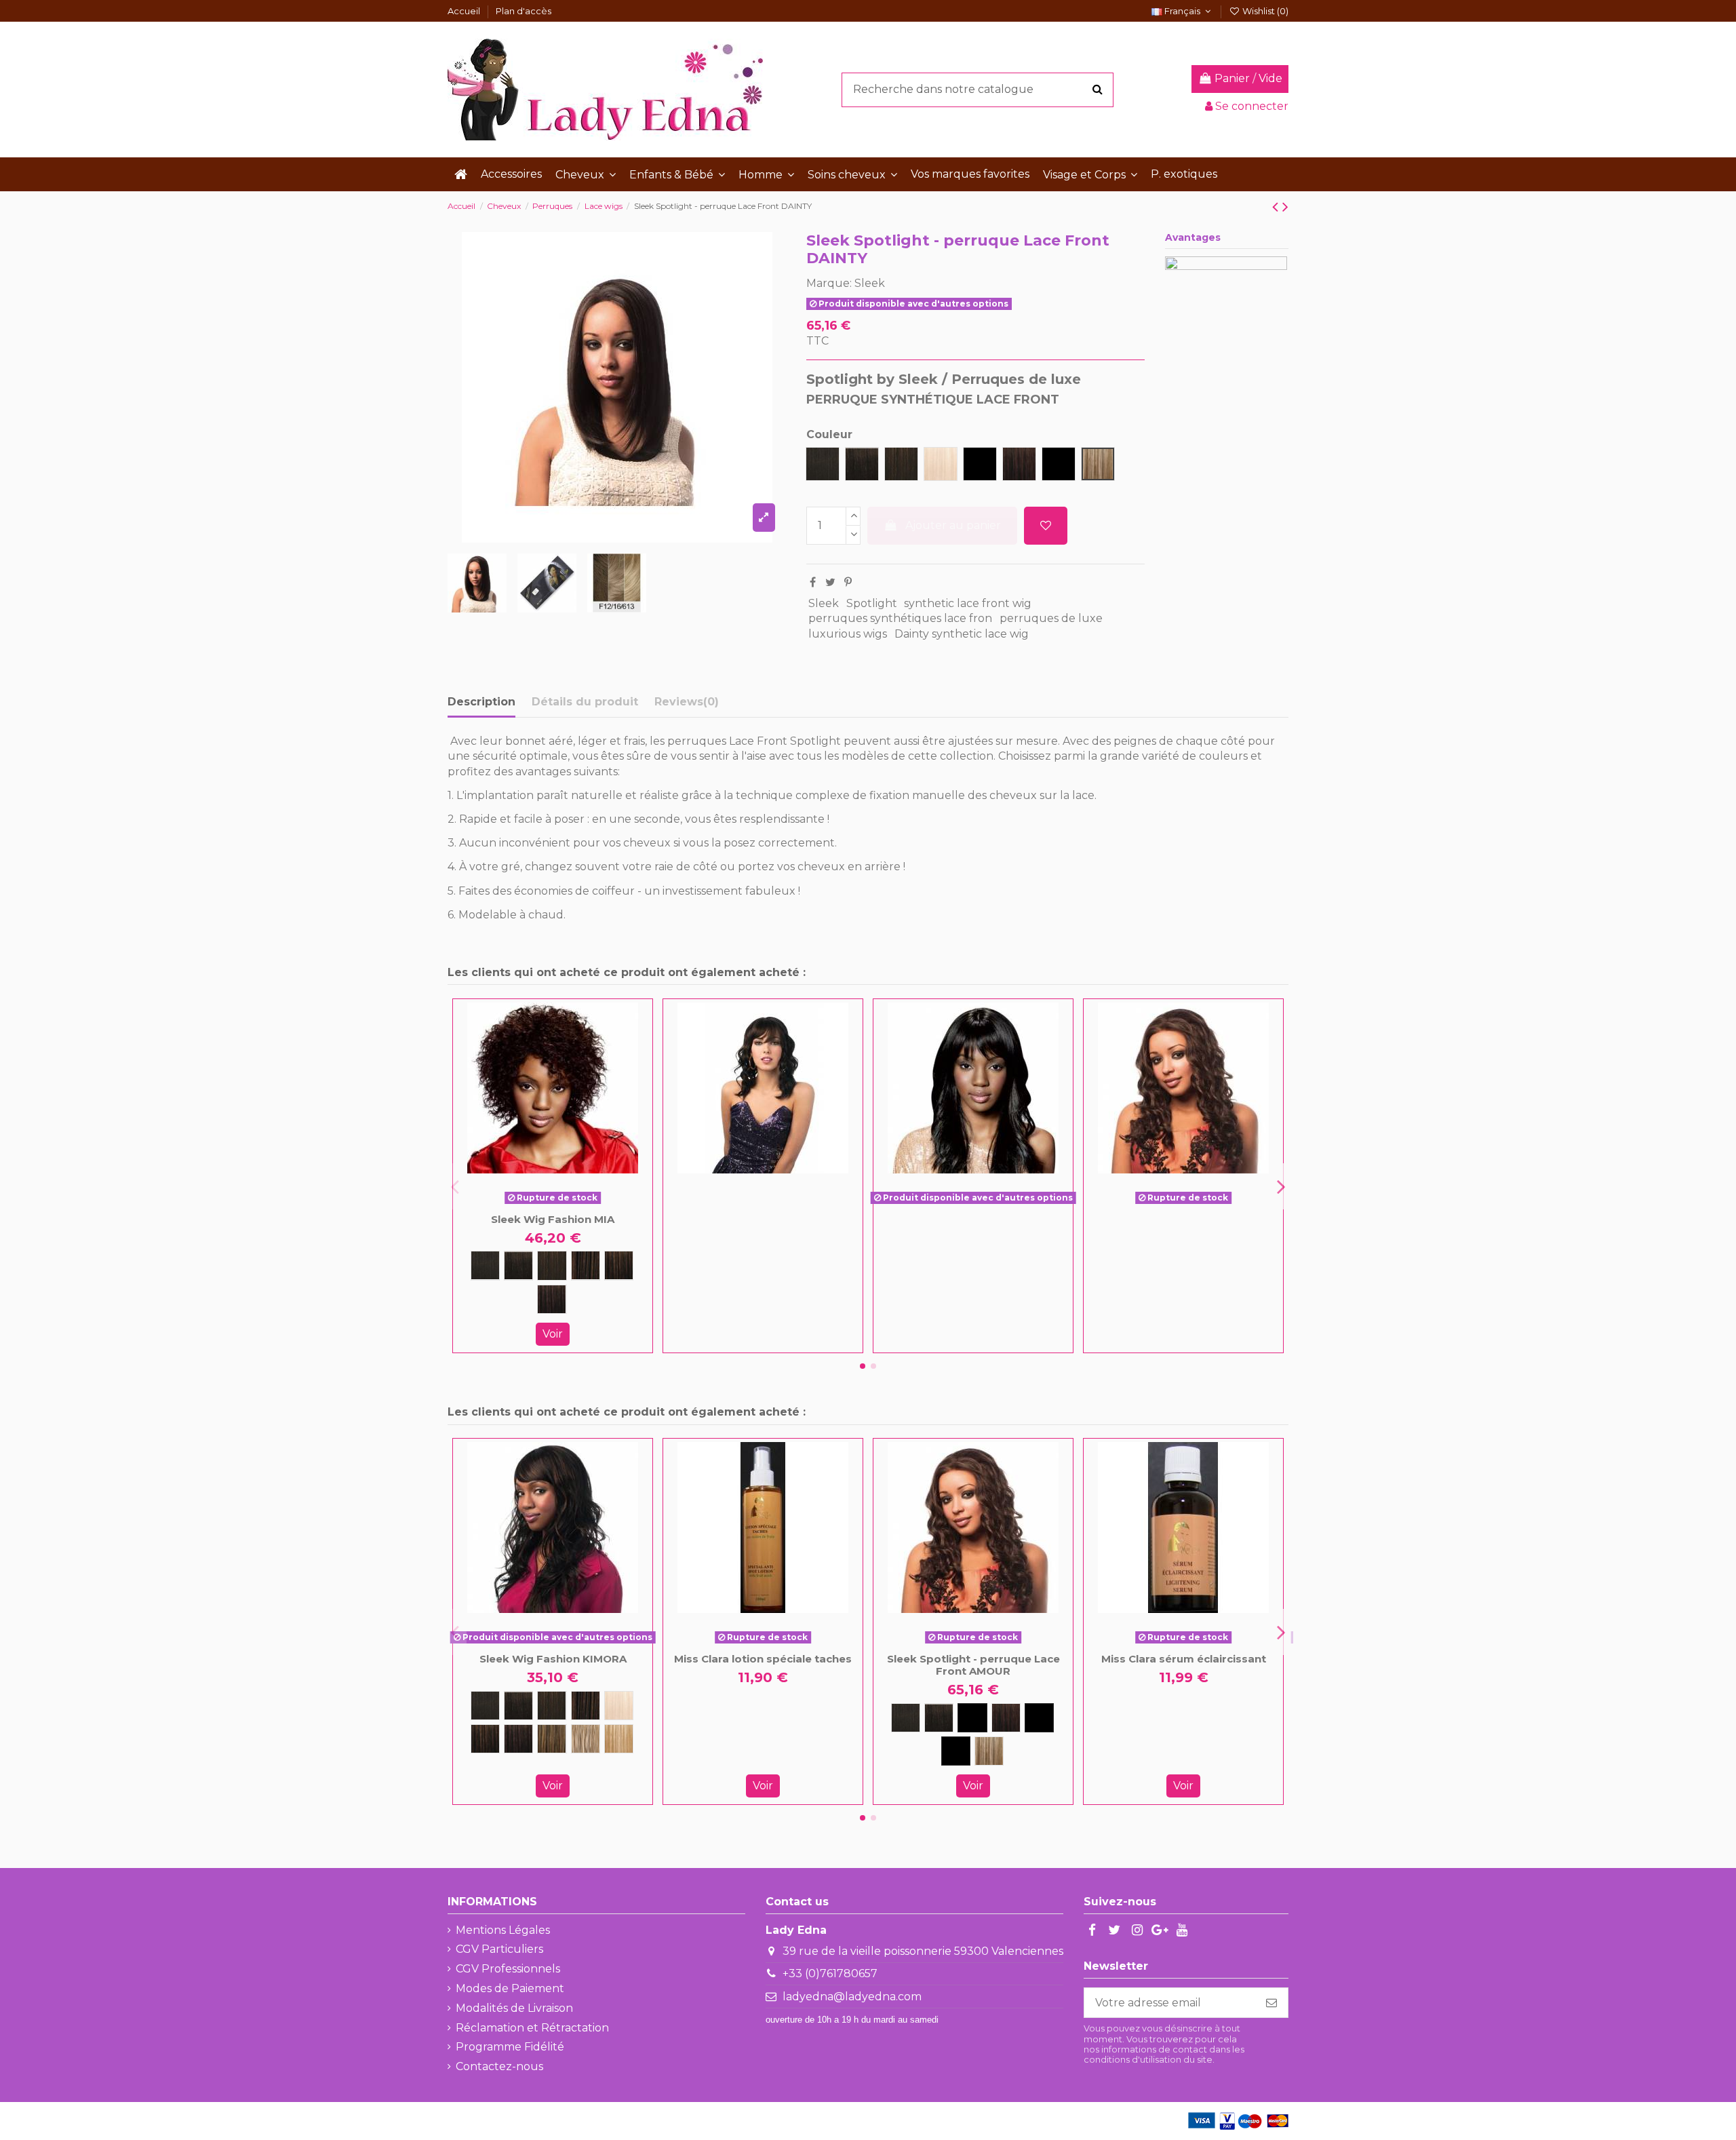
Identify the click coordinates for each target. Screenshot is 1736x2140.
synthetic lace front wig (968, 603)
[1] (485, 1265)
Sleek (870, 283)
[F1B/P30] (972, 1718)
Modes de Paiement (510, 1988)
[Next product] (1285, 207)
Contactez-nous (499, 2066)
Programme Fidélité (510, 2047)
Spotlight (872, 603)
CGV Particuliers (499, 1949)
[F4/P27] (956, 1751)
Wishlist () (1264, 11)
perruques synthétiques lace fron (900, 618)
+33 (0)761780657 (830, 1973)
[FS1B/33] (552, 1299)
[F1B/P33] (1006, 1718)
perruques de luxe (1051, 618)
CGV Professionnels (508, 1969)
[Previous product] (1277, 207)
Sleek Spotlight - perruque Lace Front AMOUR (973, 1665)
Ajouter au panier (953, 525)
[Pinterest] (848, 582)
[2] (552, 1265)
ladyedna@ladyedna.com (852, 1997)
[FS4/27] (552, 1739)
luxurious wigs (848, 634)
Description (481, 702)
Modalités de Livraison (514, 2008)
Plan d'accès (524, 11)
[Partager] (813, 582)
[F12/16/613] (989, 1751)
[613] (619, 1706)
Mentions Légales (503, 1930)
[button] (586, 174)
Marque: (829, 283)
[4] (586, 1265)
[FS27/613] (619, 1739)
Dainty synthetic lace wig (962, 634)
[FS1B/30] (619, 1265)
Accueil (465, 11)
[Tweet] (830, 582)
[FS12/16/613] (586, 1739)
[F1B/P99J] (1039, 1718)
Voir (553, 1334)
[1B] (518, 1265)
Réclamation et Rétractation (532, 2028)
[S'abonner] (1271, 2003)
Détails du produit (585, 702)
